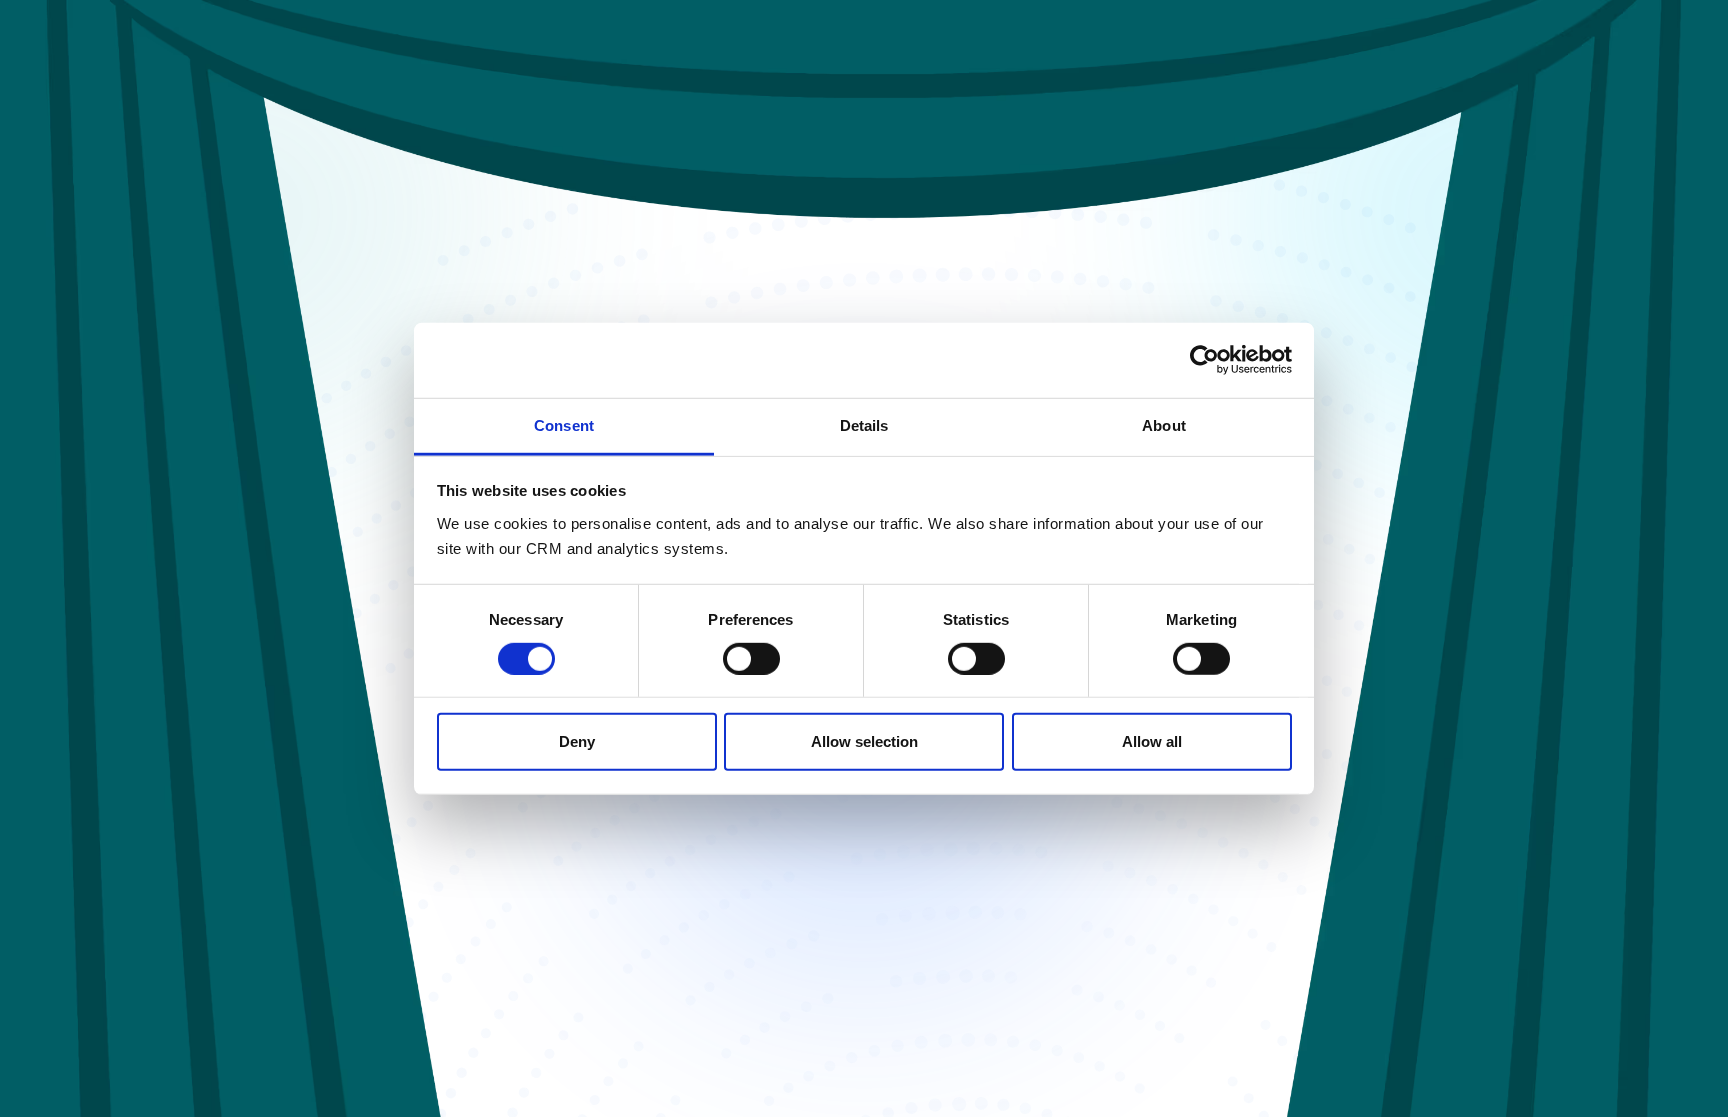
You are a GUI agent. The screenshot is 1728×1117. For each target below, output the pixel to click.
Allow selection (864, 741)
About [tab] (1164, 424)
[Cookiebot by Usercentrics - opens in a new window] (1204, 360)
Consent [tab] (564, 424)
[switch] (751, 659)
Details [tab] (864, 424)
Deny (577, 741)
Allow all (1152, 741)
